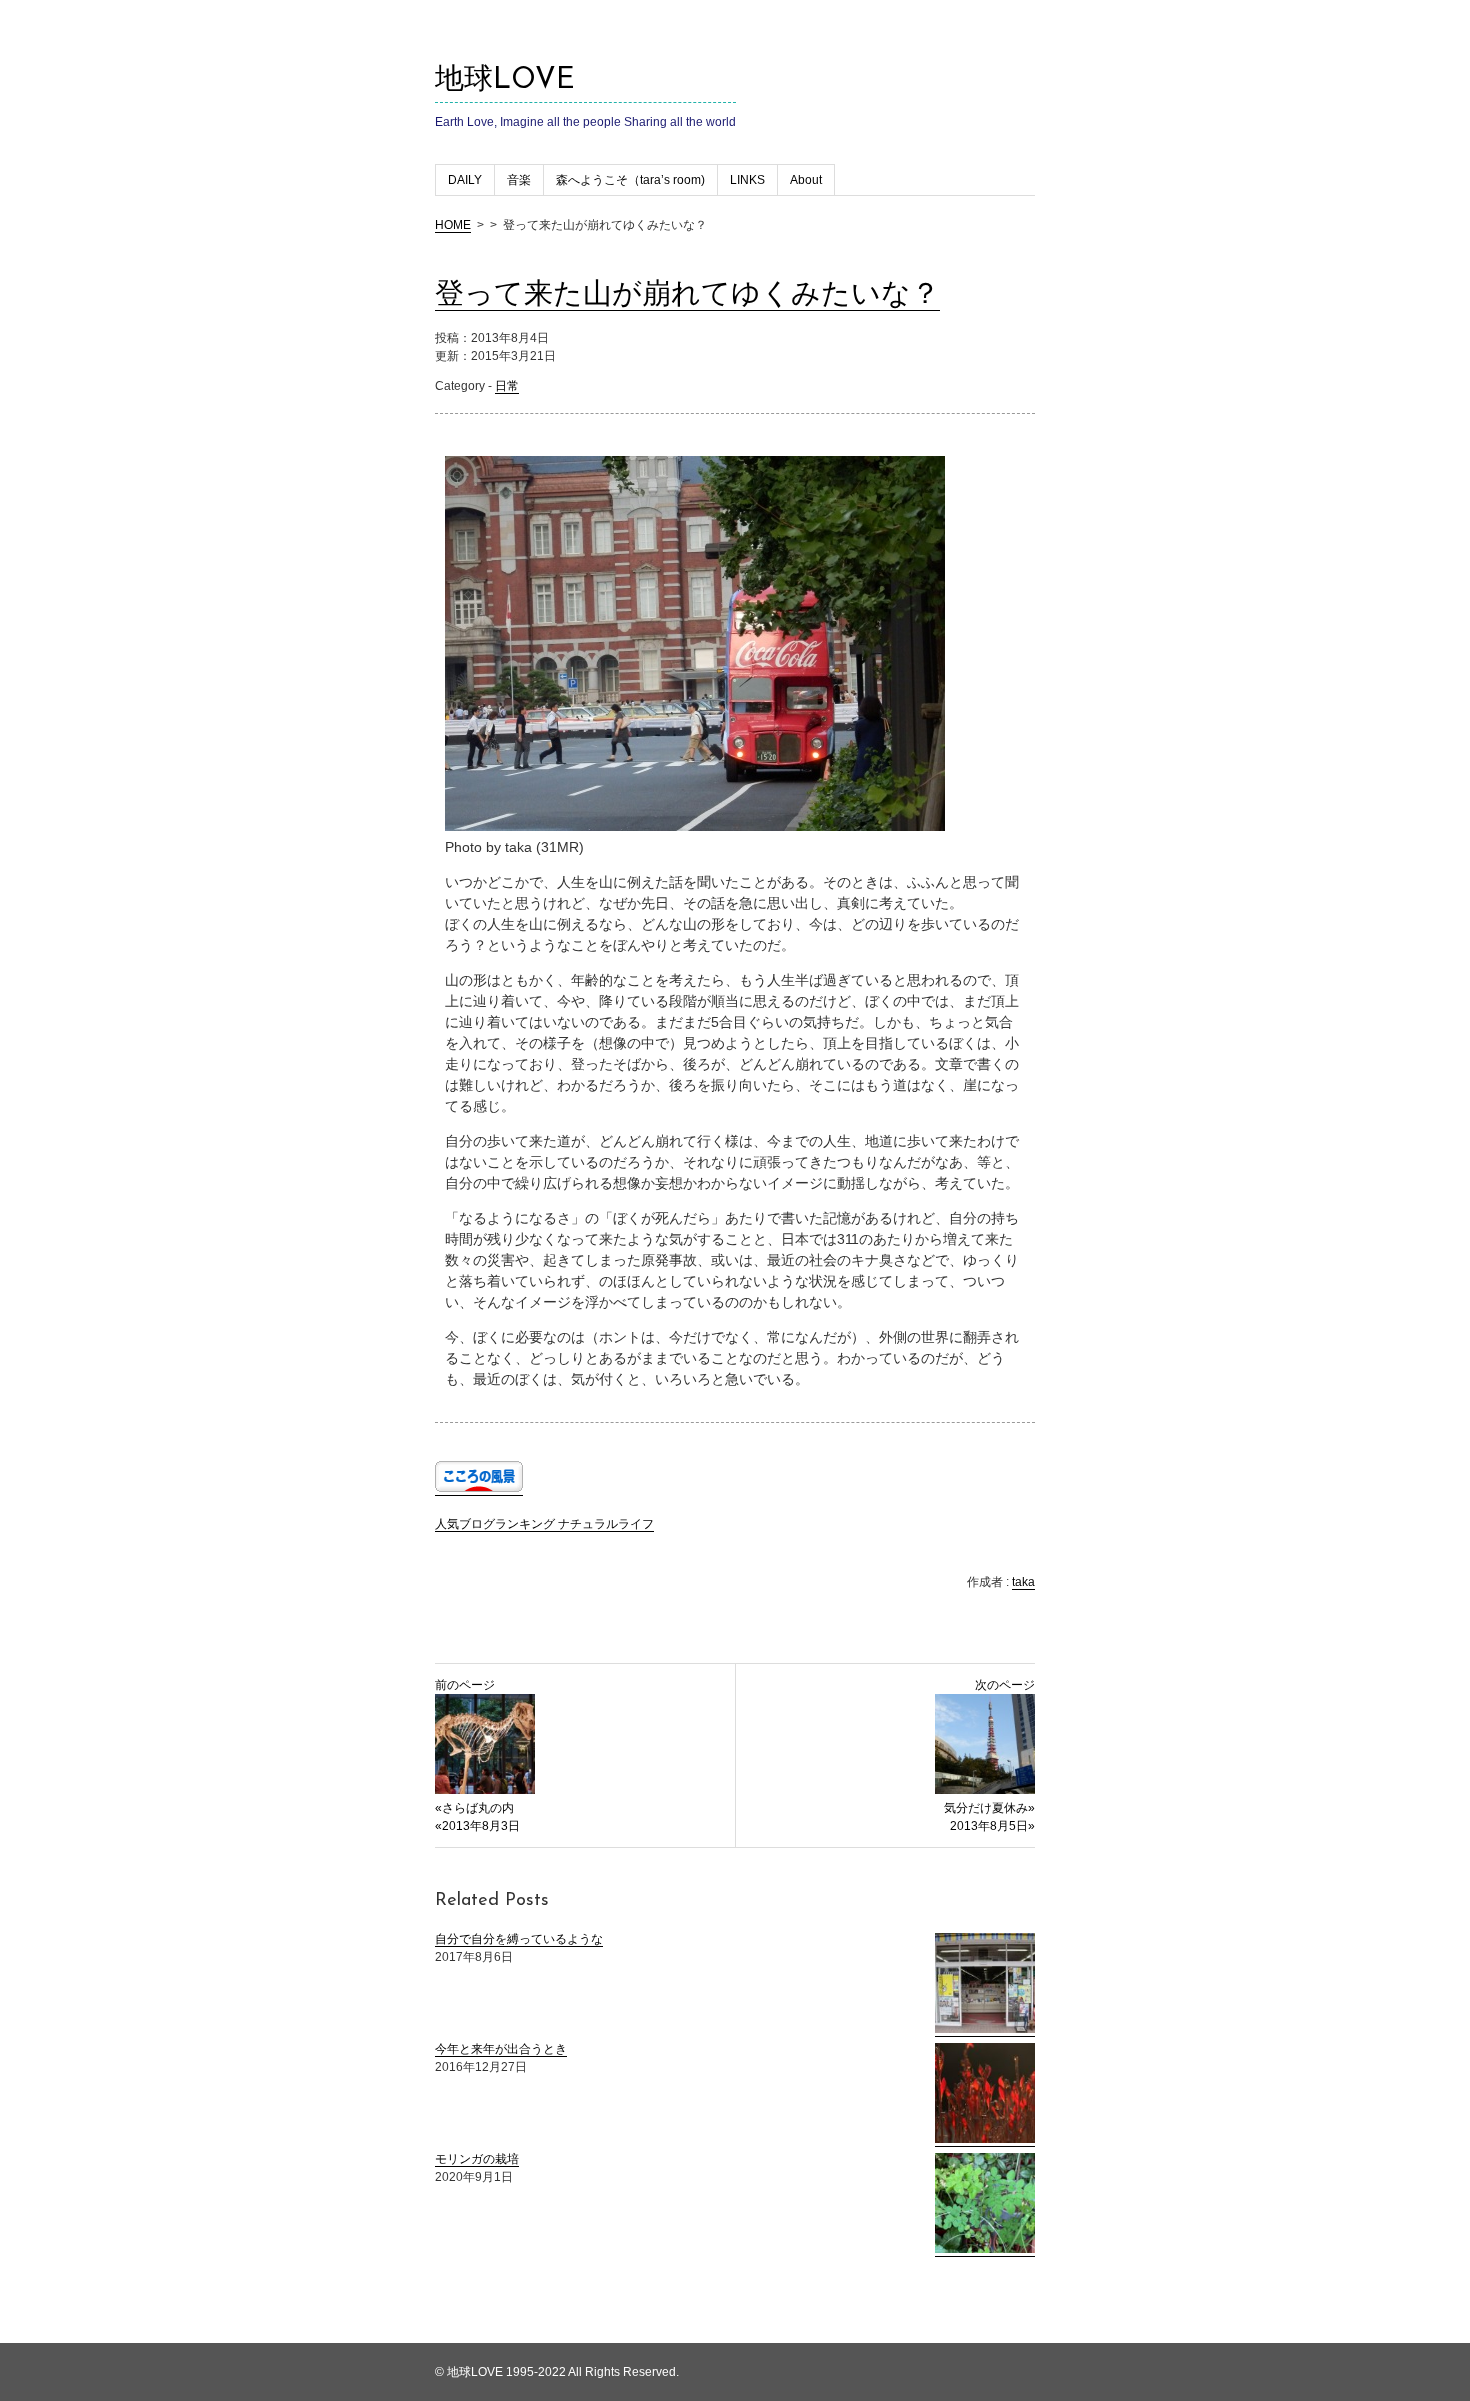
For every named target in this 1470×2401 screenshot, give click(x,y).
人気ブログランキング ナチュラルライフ (544, 1524)
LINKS (747, 180)
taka (1023, 1582)
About (806, 180)
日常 (507, 386)
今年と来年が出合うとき (501, 2049)
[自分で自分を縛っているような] (985, 2029)
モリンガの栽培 (477, 2159)
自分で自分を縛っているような (519, 1939)
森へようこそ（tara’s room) (630, 180)
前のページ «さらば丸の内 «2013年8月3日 (477, 1755)
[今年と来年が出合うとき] (985, 2139)
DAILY (465, 180)
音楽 (519, 180)
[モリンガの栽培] (985, 2249)
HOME (453, 225)
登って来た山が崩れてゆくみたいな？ (687, 295)
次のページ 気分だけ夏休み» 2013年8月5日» (989, 1755)
